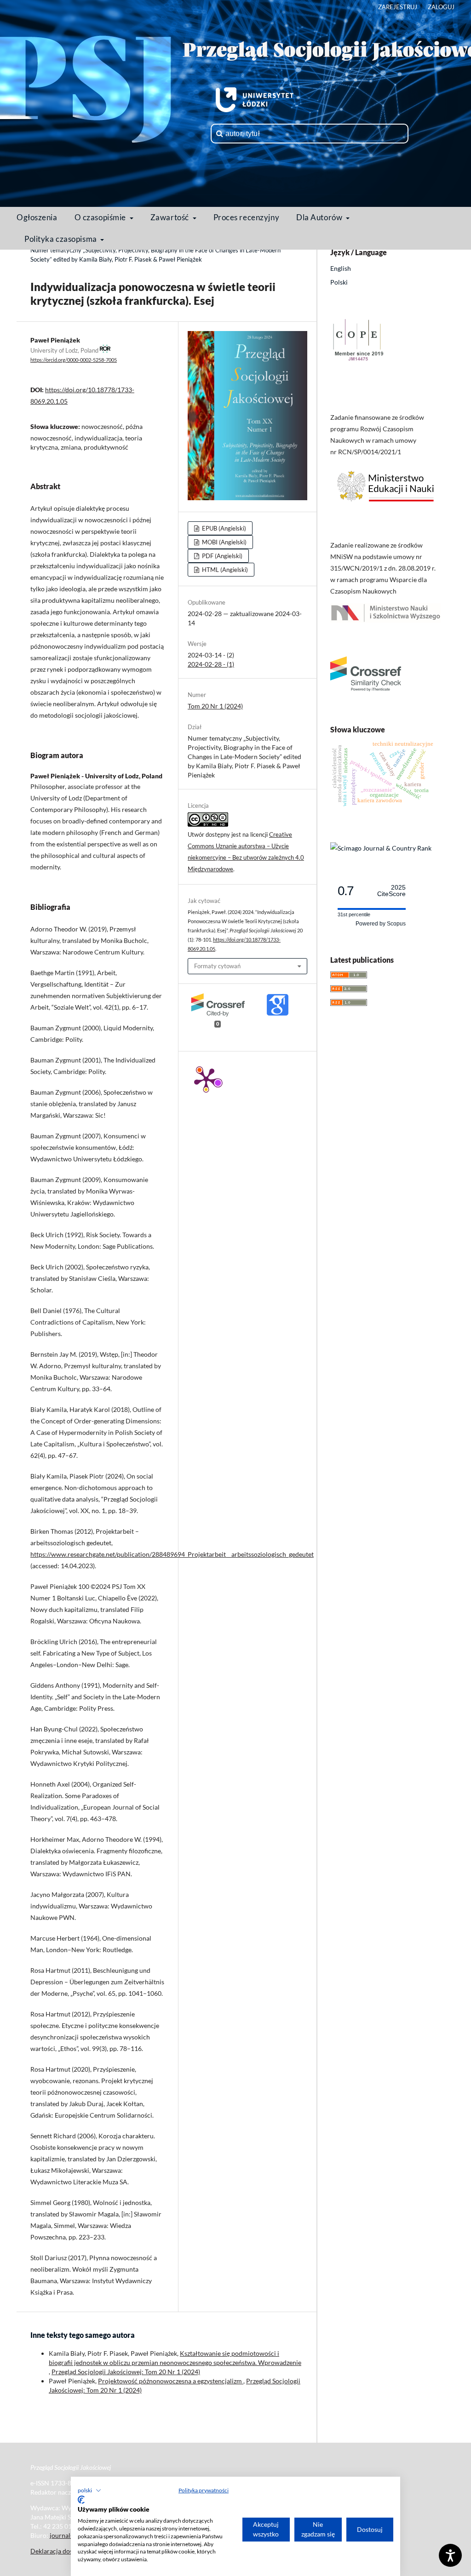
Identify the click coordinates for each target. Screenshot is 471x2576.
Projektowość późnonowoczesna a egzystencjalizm (171, 2381)
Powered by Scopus (381, 924)
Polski (339, 282)
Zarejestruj (398, 7)
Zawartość (171, 217)
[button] (89, 2490)
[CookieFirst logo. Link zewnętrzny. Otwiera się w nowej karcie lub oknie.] (81, 2500)
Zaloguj (441, 7)
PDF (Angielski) (221, 556)
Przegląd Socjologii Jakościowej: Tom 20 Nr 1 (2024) (126, 2372)
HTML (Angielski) (224, 570)
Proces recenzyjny (247, 217)
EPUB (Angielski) (223, 528)
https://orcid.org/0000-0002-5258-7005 (74, 360)
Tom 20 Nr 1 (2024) (215, 706)
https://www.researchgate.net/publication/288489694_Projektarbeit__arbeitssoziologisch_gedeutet (172, 1554)
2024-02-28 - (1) (211, 664)
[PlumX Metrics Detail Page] (206, 1079)
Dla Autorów (320, 217)
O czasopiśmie (101, 217)
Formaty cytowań (217, 966)
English (341, 268)
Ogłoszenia (37, 217)
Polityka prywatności (204, 2490)
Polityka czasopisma (61, 239)
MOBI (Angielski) (224, 542)
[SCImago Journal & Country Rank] (381, 848)
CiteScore (391, 891)
